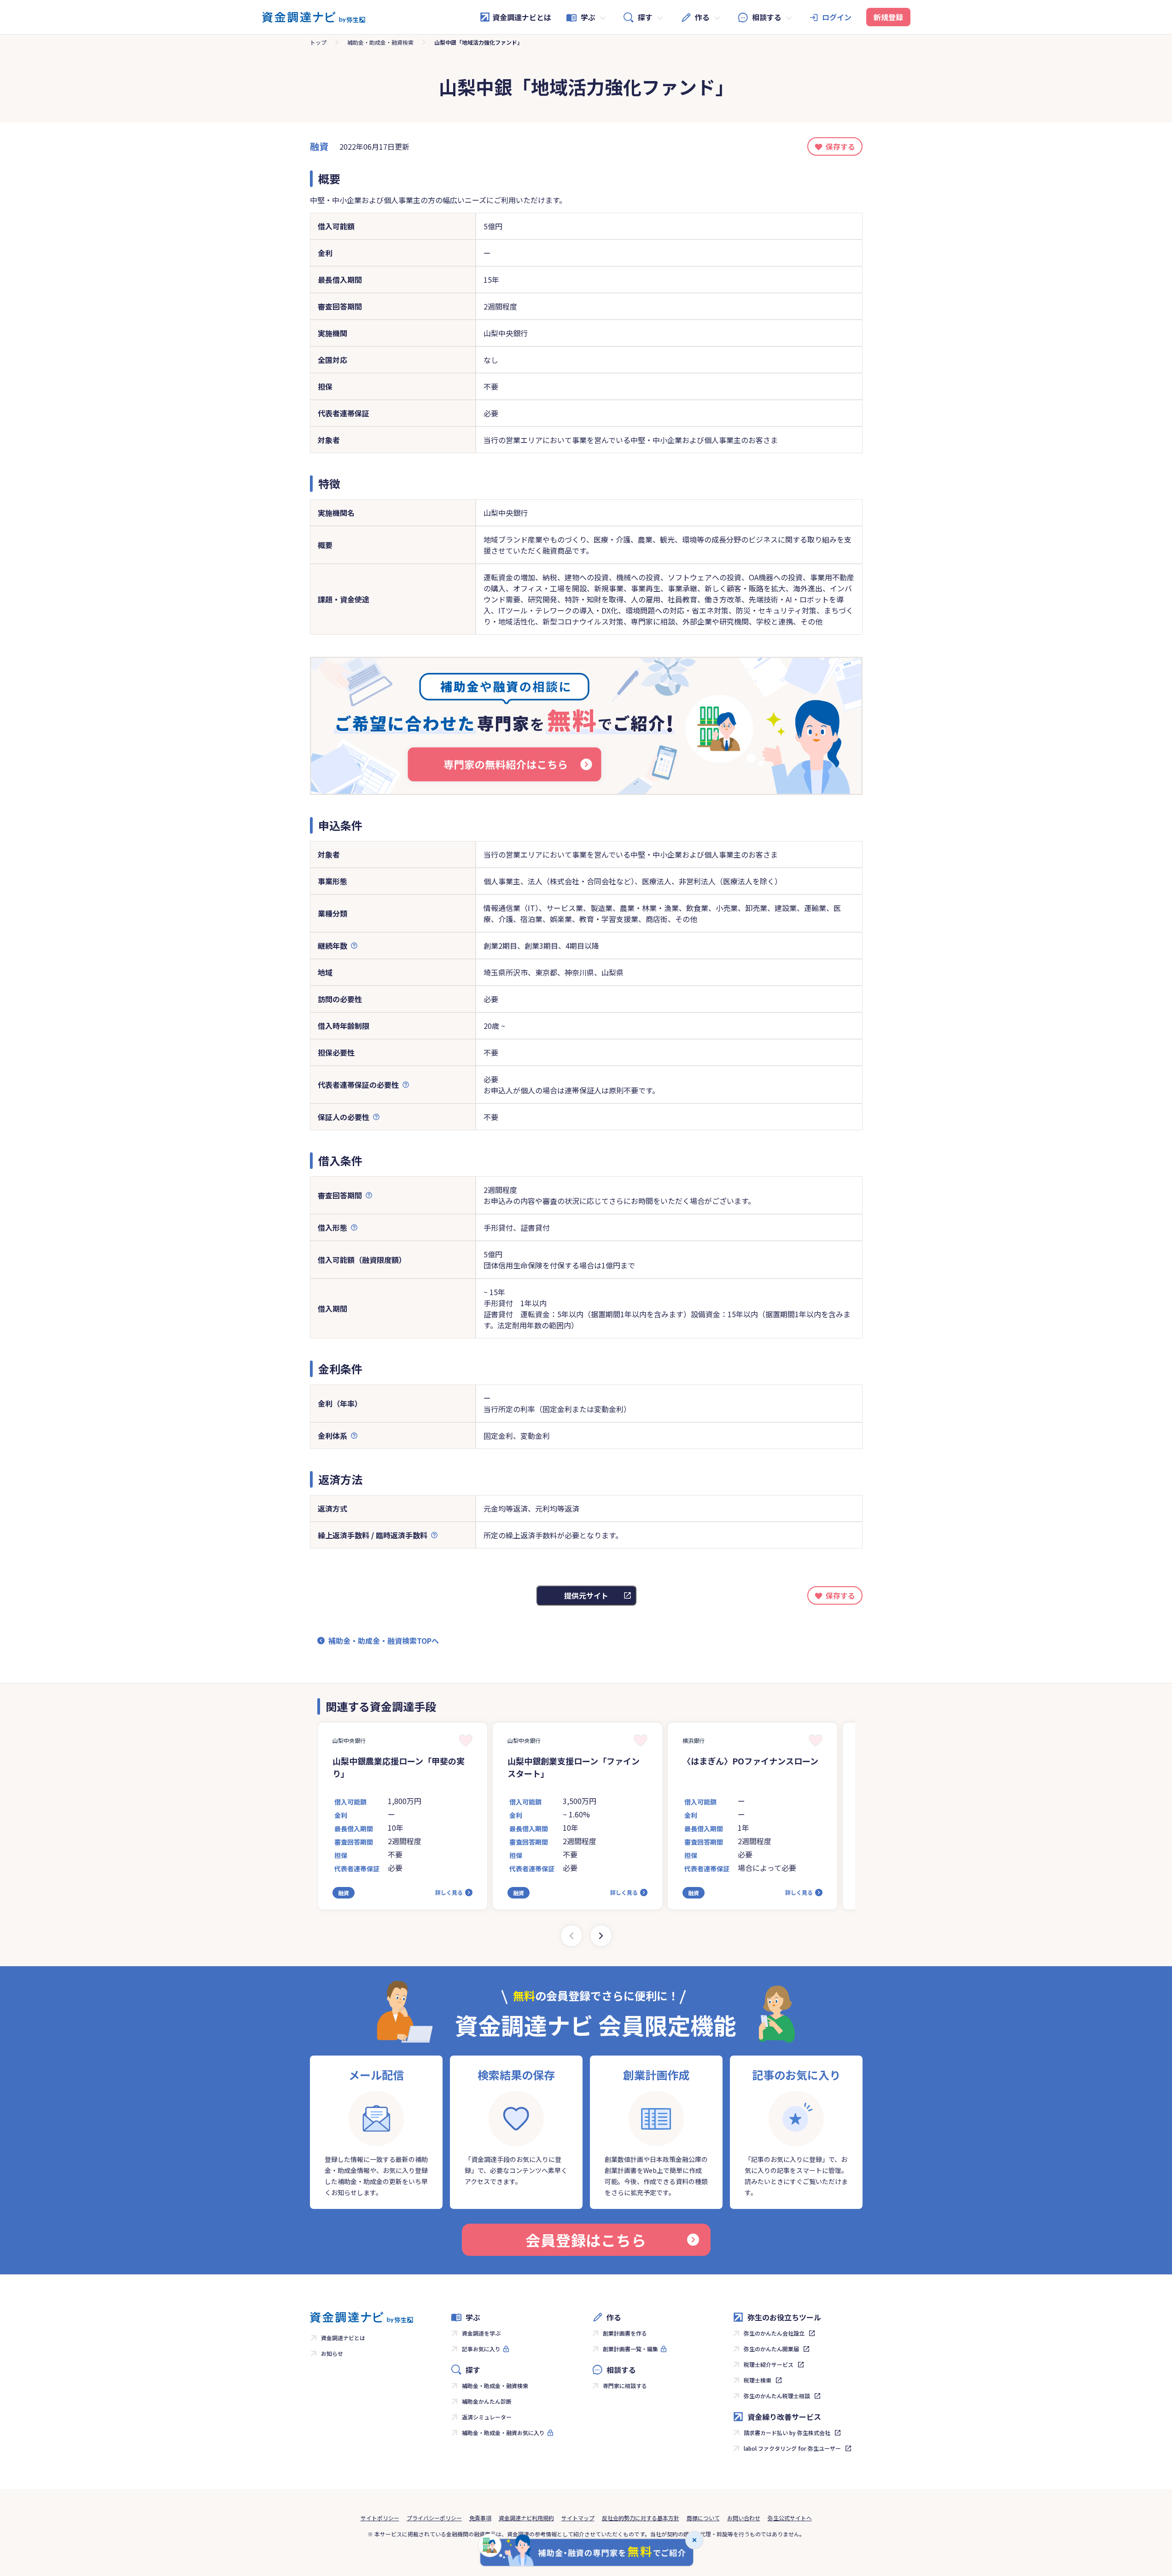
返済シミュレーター (487, 2417)
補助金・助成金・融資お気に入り (503, 2433)
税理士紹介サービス (769, 2364)
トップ (318, 42)
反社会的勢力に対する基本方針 (641, 2518)
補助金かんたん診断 (487, 2401)
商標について (703, 2518)
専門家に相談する (625, 2386)
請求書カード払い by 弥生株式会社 (787, 2433)
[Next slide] (601, 1936)
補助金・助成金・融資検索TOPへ (384, 1641)
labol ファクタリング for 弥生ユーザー (792, 2448)
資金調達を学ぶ (481, 2333)
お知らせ (332, 2353)
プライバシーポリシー (434, 2518)
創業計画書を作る (625, 2333)
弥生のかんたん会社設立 (774, 2333)
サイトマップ (578, 2518)
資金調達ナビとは (522, 17)
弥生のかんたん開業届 (771, 2349)
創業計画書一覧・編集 (630, 2349)
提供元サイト (586, 1595)
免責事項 (480, 2518)
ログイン (837, 17)
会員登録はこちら (586, 2240)
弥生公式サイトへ (790, 2518)
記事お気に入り (481, 2349)
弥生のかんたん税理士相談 (777, 2396)
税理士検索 (758, 2380)
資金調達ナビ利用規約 (526, 2518)
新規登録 (888, 17)
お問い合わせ (744, 2518)
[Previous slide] (571, 1936)
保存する (840, 146)
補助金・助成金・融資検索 (380, 42)
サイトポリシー (380, 2518)
